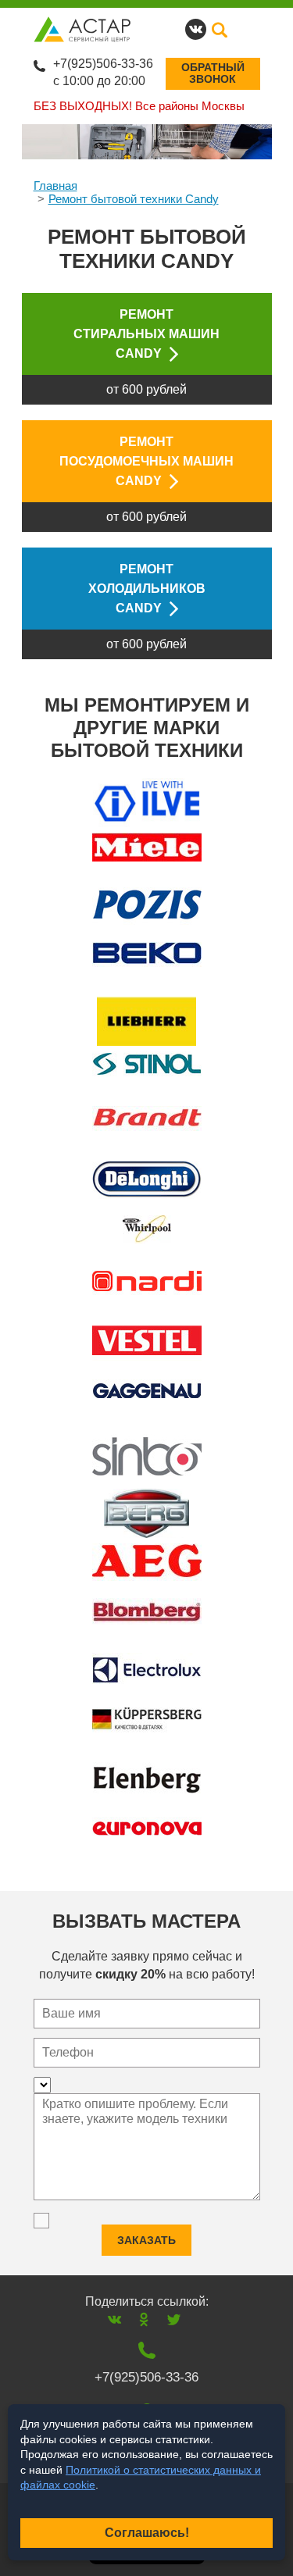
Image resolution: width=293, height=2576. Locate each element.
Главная (55, 186)
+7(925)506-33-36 (103, 64)
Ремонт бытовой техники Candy (134, 199)
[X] (174, 2319)
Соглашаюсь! (147, 2533)
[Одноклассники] (144, 2319)
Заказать (146, 2240)
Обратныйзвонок (213, 73)
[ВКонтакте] (114, 2319)
